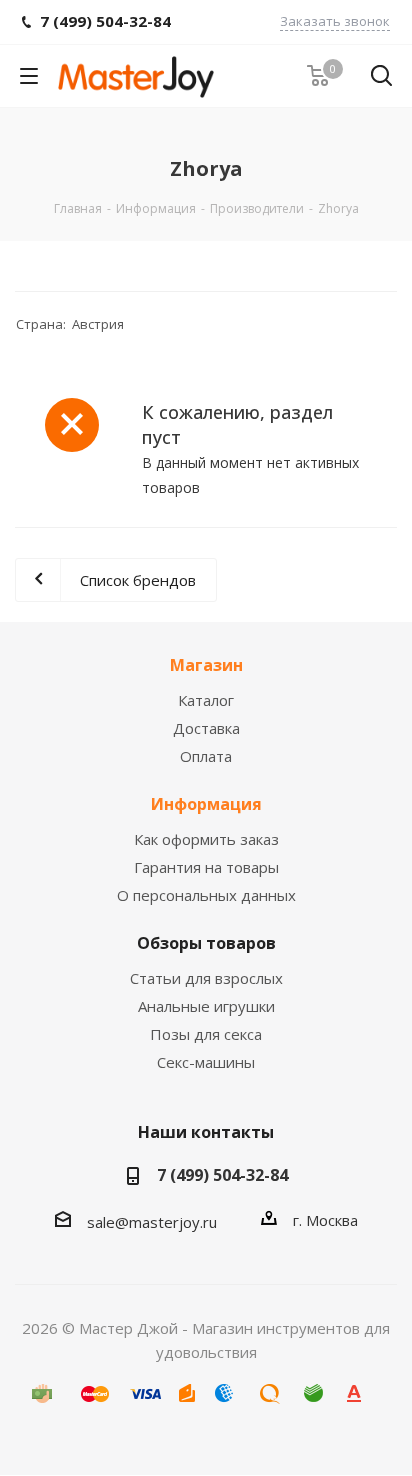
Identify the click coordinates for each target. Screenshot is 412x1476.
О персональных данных (206, 895)
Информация (206, 804)
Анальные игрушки (206, 1006)
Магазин (206, 665)
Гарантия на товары (206, 867)
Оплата (206, 756)
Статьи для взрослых (206, 978)
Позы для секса (206, 1034)
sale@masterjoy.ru (152, 1222)
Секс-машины (206, 1062)
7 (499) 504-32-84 (222, 1175)
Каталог (206, 700)
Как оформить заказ (206, 839)
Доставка (206, 728)
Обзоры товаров (206, 943)
